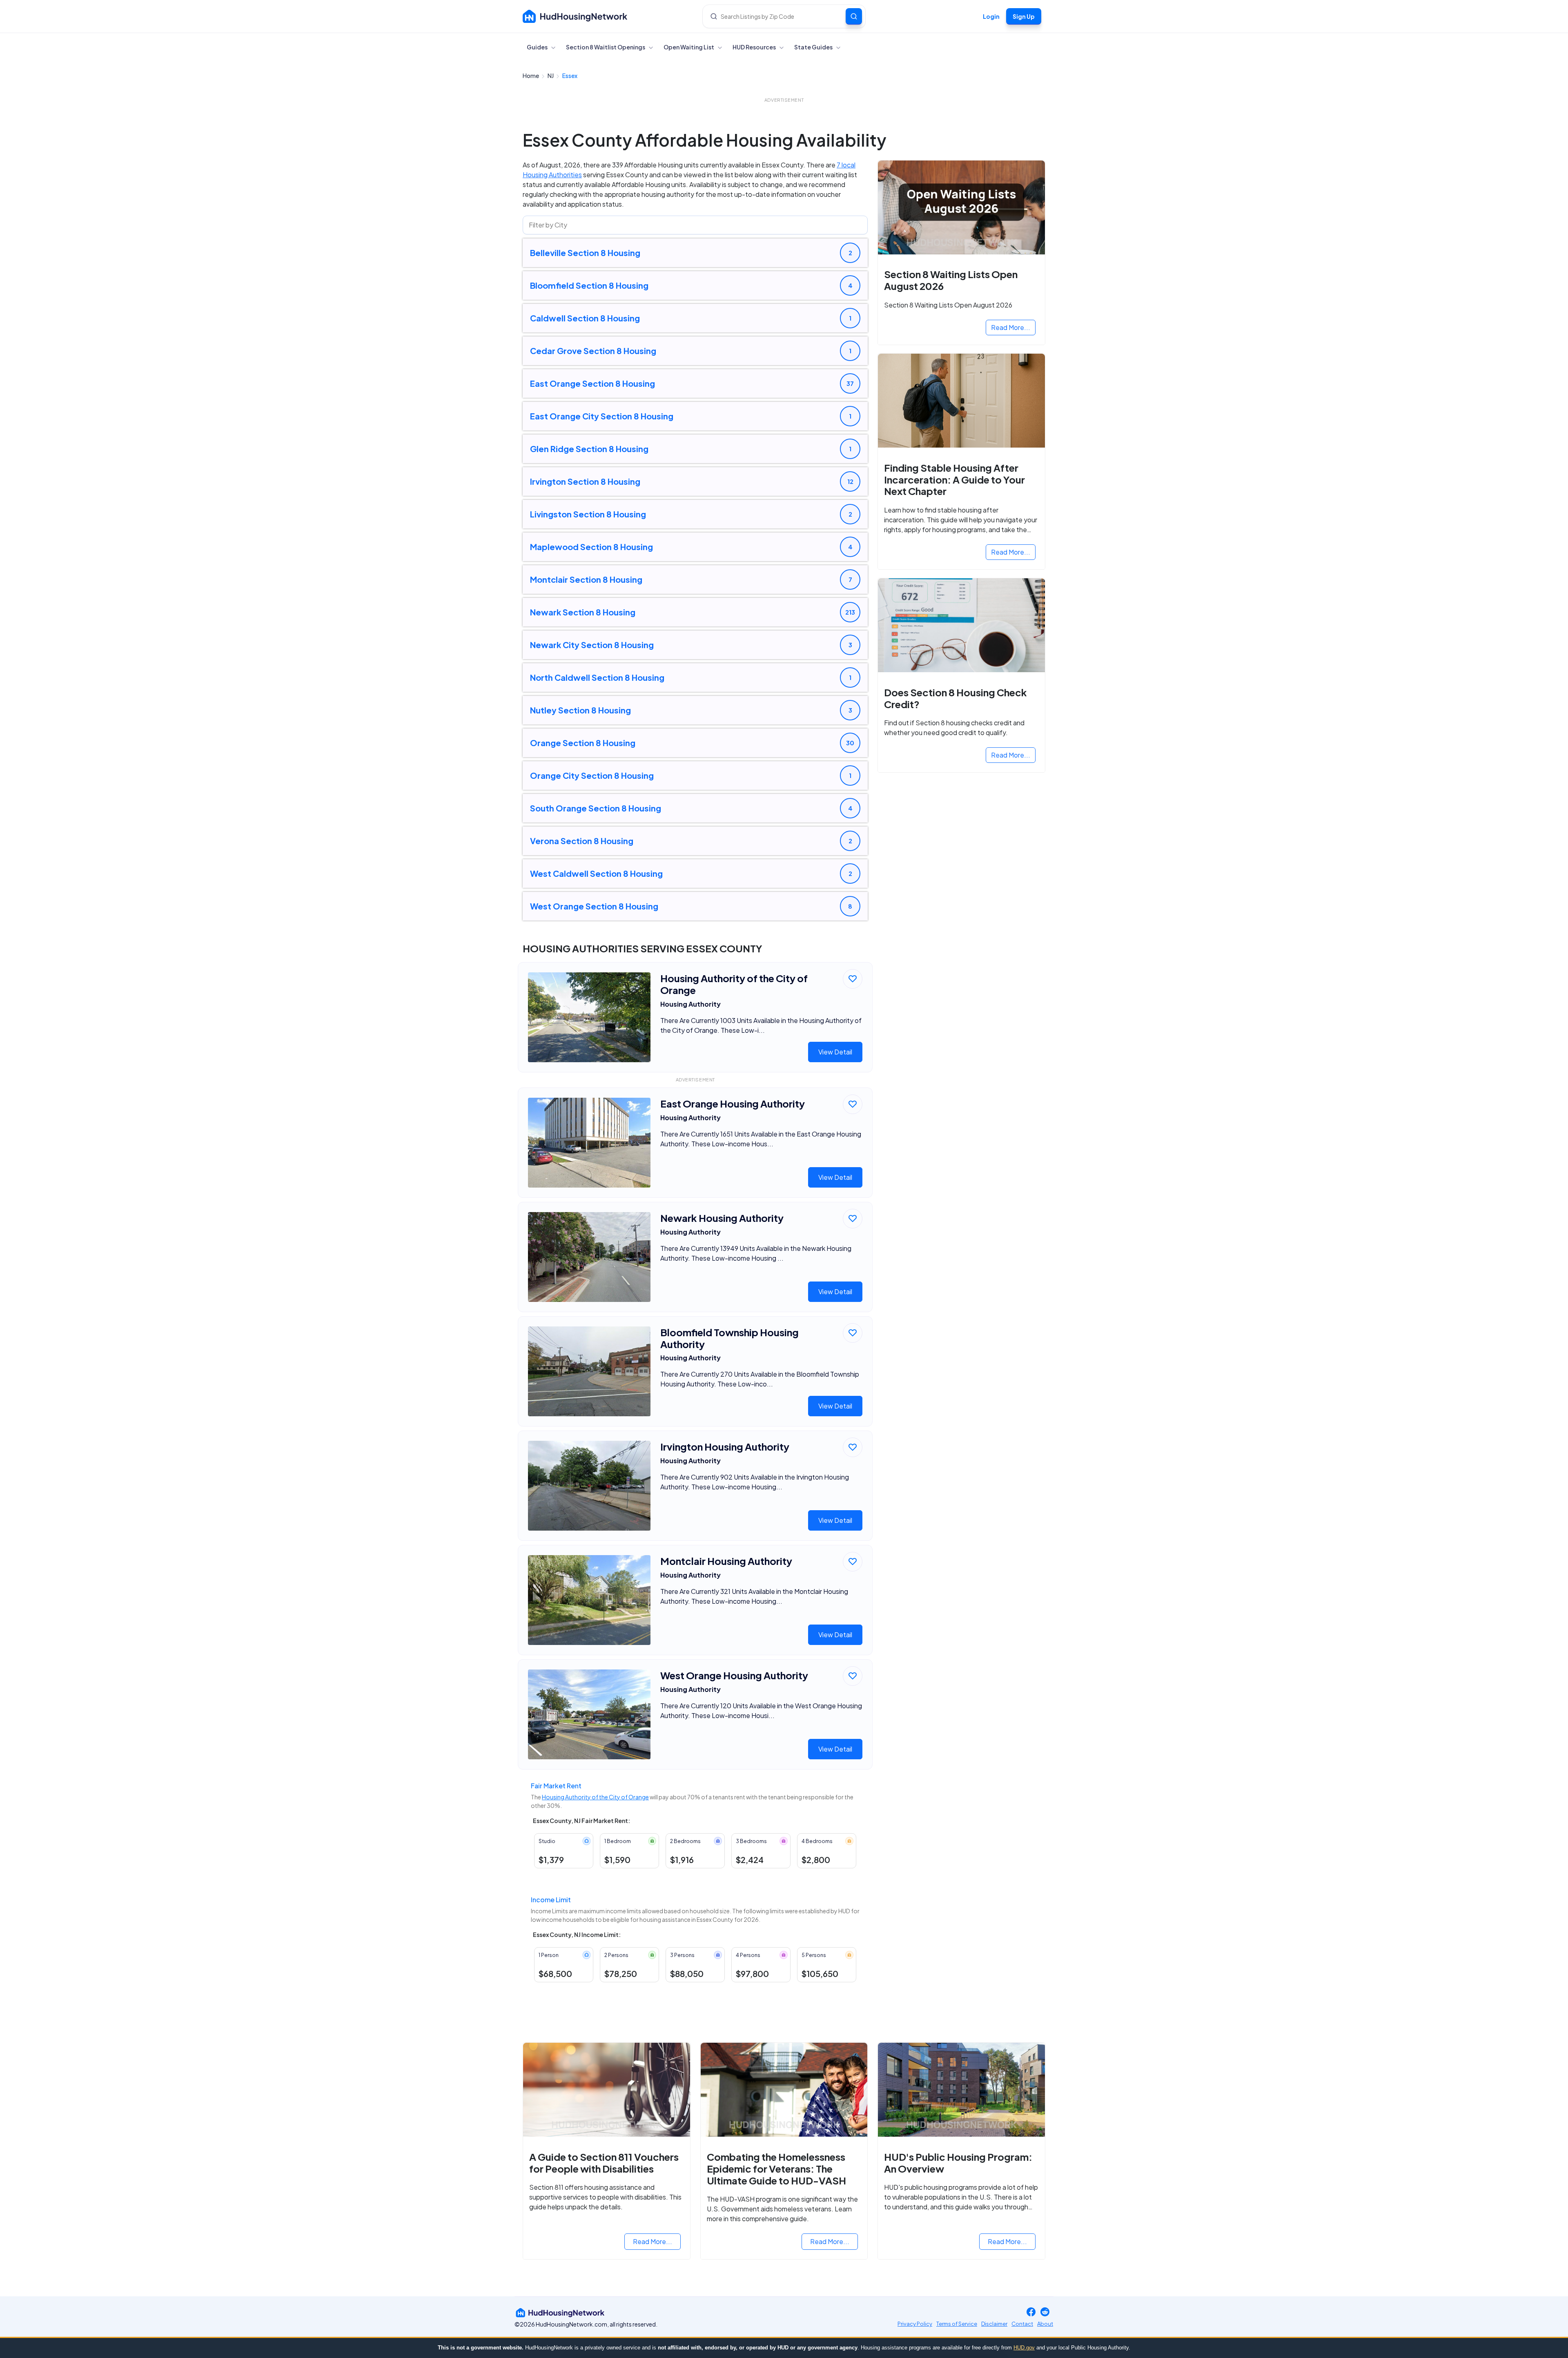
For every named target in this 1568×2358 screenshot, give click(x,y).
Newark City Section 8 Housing (592, 645)
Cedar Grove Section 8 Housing (593, 351)
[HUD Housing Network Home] (575, 16)
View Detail (835, 1052)
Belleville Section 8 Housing (585, 253)
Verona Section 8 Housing (582, 841)
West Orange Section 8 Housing (594, 906)
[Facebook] (1031, 2312)
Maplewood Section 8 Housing (591, 547)
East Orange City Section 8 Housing (602, 416)
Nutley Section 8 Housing (580, 710)
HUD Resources (755, 47)
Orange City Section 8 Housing (592, 775)
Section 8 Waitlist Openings (606, 47)
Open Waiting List (689, 47)
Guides (538, 47)
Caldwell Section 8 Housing (585, 318)
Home (531, 76)
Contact (1022, 2324)
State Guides (814, 47)
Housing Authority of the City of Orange (595, 1797)
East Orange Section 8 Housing (592, 383)
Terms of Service (957, 2324)
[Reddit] (1045, 2312)
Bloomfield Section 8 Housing (589, 285)
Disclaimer (994, 2324)
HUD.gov (1024, 2348)
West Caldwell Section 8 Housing (596, 873)
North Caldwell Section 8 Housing (597, 677)
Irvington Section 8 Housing (585, 481)
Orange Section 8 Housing (583, 743)
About (1045, 2324)
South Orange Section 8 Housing (596, 808)
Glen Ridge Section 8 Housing (589, 449)
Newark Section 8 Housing (583, 612)
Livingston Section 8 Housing (588, 514)
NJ (551, 76)
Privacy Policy (915, 2324)
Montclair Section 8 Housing (586, 579)
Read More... (1011, 327)
